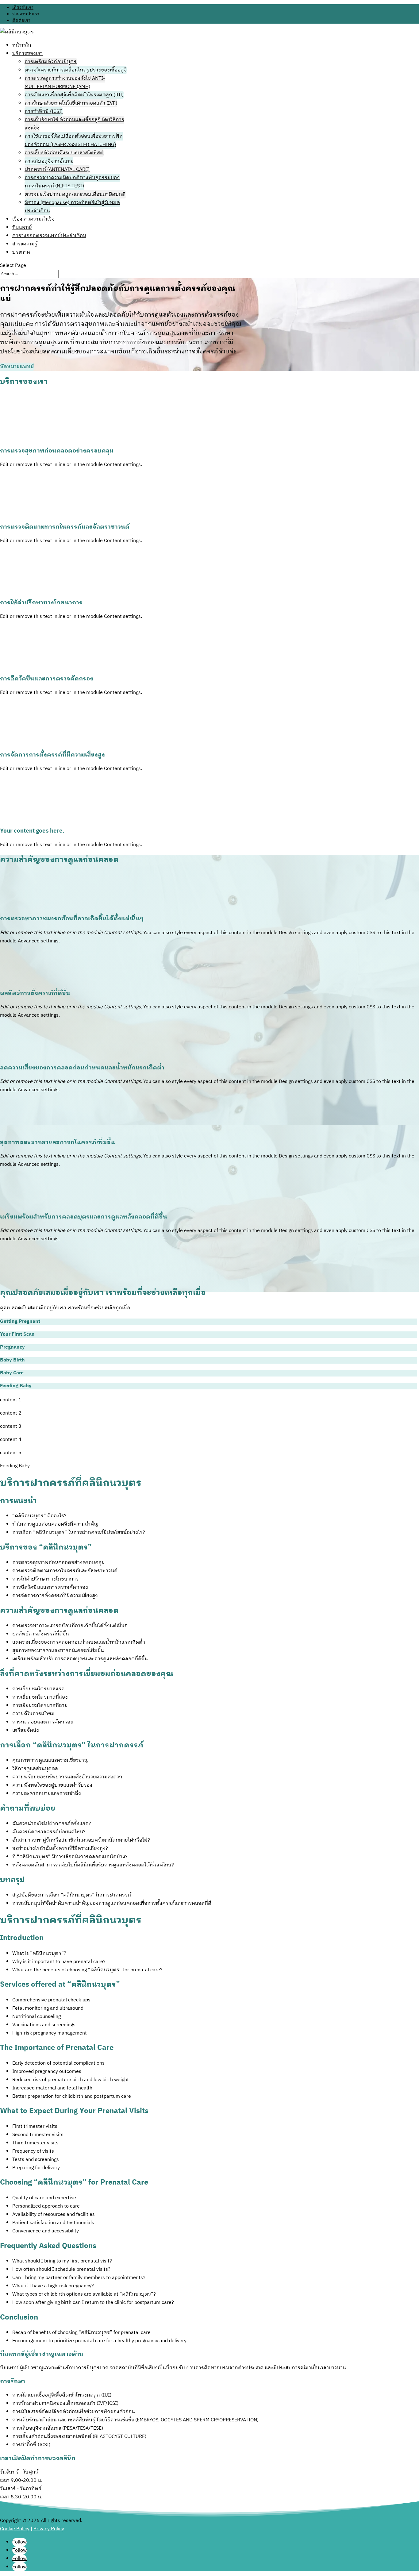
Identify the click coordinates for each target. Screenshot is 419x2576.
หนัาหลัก (22, 45)
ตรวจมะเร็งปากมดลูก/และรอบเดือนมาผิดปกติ (75, 194)
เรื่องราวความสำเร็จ (33, 219)
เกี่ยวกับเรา (23, 8)
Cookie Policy (15, 2529)
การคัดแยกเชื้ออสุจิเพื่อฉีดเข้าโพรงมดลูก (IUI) (74, 95)
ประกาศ (21, 252)
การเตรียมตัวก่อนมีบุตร (51, 62)
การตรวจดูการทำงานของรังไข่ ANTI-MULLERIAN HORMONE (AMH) (65, 83)
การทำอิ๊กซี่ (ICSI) (44, 112)
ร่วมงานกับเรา (26, 14)
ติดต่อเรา (21, 20)
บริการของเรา (27, 54)
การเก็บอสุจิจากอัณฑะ (49, 161)
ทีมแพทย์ (22, 227)
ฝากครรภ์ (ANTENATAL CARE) (57, 169)
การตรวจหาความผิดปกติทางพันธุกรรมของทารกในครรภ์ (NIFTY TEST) (72, 182)
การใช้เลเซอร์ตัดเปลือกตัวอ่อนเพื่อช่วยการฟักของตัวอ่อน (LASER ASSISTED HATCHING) (74, 141)
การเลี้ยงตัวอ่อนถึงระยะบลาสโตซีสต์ (64, 153)
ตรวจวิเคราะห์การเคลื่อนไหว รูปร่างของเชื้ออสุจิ (76, 70)
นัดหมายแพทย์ (17, 367)
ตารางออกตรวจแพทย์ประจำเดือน (49, 236)
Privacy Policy (49, 2529)
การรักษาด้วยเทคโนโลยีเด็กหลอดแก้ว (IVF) (71, 103)
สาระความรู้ (25, 244)
